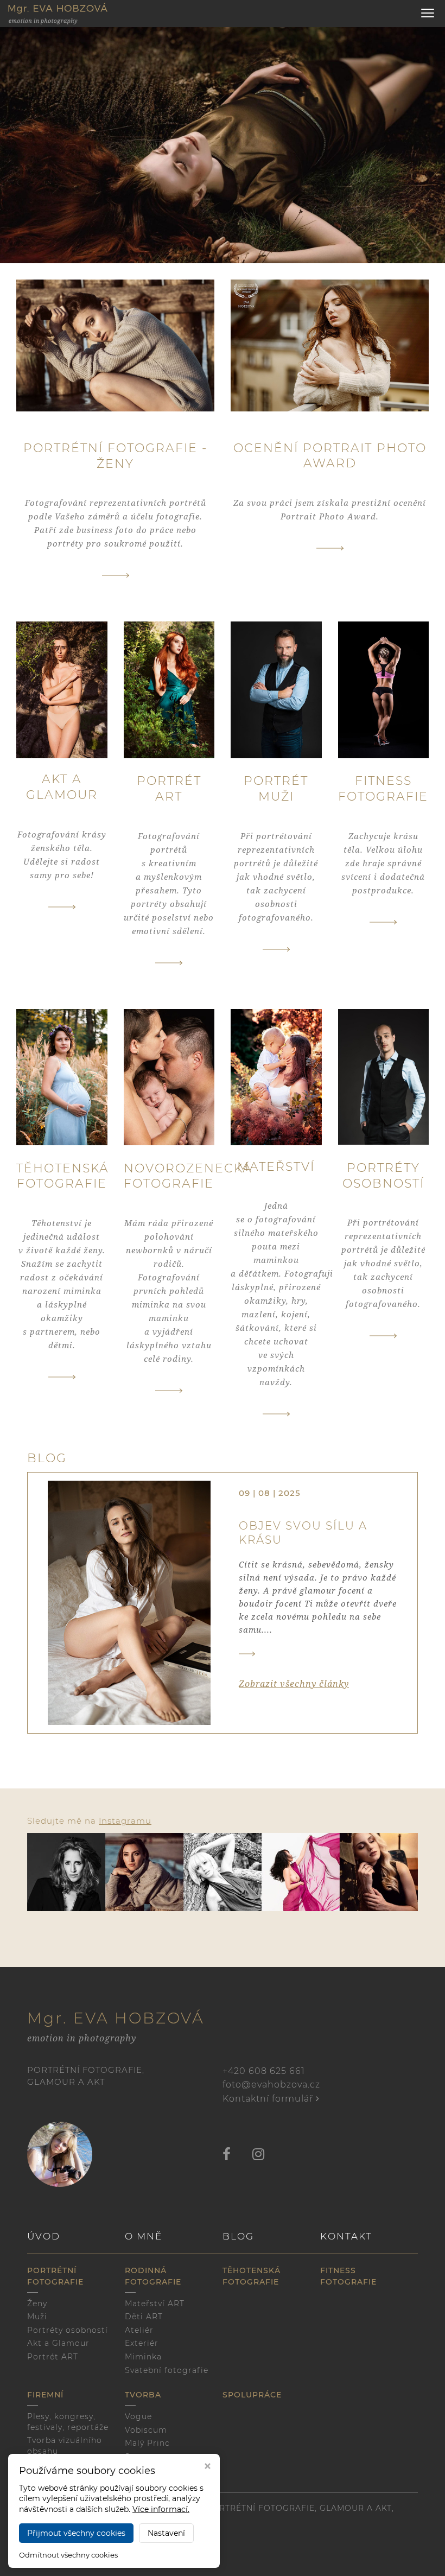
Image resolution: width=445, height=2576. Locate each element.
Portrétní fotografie (55, 2276)
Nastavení (166, 2533)
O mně (144, 2236)
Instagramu (125, 1821)
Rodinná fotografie (153, 2276)
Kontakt (346, 2236)
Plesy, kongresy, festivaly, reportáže (68, 2422)
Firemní (45, 2395)
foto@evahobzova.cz (271, 2085)
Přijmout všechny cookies (76, 2533)
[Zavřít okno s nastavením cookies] (208, 2467)
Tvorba (143, 2395)
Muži (37, 2317)
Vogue (138, 2416)
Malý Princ (147, 2443)
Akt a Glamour (58, 2343)
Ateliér (139, 2330)
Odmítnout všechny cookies (68, 2555)
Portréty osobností (68, 2330)
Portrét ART (53, 2357)
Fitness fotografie (348, 2276)
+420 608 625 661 (264, 2071)
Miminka (143, 2357)
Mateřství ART (155, 2304)
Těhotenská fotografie (252, 2276)
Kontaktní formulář (269, 2099)
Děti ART (144, 2317)
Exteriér (142, 2343)
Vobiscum (146, 2430)
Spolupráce (252, 2395)
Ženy (37, 2304)
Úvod (44, 2236)
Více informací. (161, 2509)
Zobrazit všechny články (294, 1684)
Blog (238, 2236)
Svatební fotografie (167, 2370)
